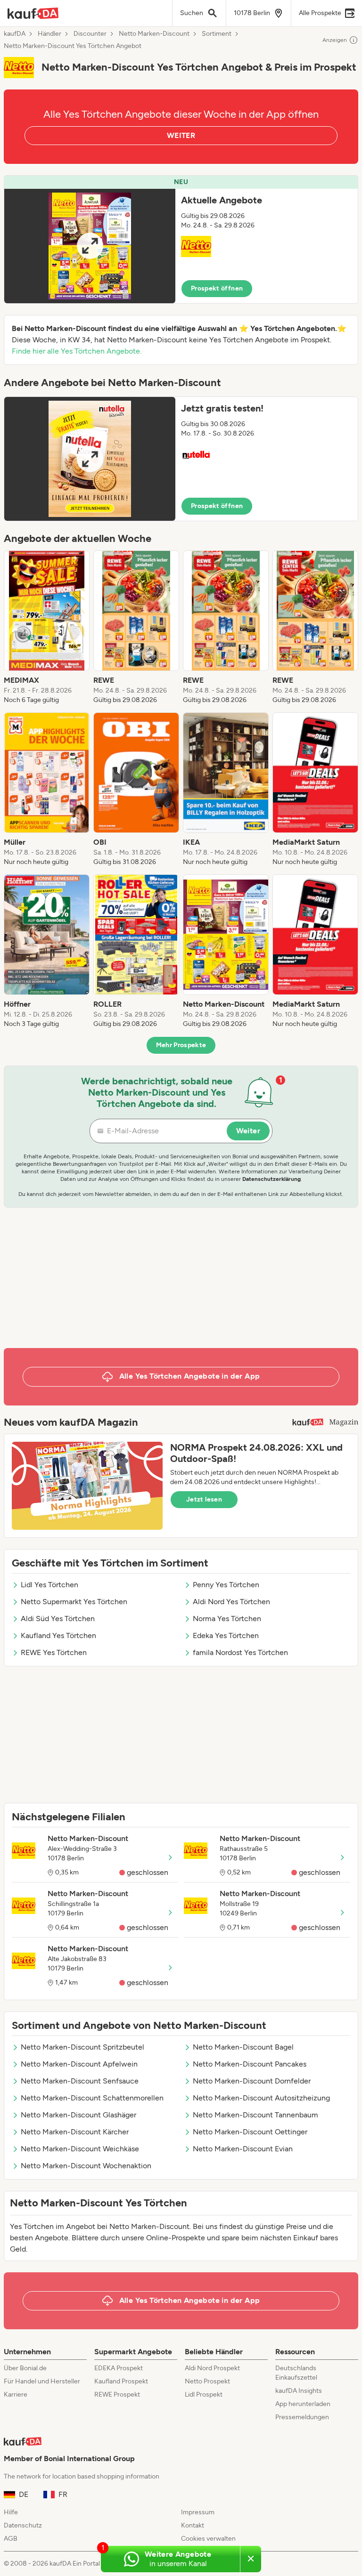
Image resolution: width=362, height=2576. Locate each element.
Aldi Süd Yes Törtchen (58, 1619)
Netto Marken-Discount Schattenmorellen (92, 2098)
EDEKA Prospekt (119, 2368)
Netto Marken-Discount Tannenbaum (255, 2115)
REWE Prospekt (117, 2394)
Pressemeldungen (302, 2417)
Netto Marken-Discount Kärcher (75, 2132)
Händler (49, 34)
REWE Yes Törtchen (54, 1652)
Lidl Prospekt (204, 2394)
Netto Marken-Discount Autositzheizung (261, 2098)
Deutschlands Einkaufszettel (296, 2373)
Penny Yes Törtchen (226, 1585)
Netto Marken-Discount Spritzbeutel (82, 2047)
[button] (181, 239)
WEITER (181, 135)
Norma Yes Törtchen (227, 1619)
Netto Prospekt (207, 2381)
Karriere (16, 2394)
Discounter (90, 34)
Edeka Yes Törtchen (226, 1635)
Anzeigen (335, 40)
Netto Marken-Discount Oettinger (250, 2132)
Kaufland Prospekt (121, 2381)
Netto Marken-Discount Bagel (243, 2047)
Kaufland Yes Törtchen (58, 1635)
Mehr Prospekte (181, 1045)
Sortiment (217, 34)
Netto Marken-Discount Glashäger (78, 2115)
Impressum (198, 2512)
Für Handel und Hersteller (42, 2381)
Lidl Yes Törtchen (49, 1585)
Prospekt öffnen (217, 288)
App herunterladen (303, 2404)
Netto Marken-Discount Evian (243, 2149)
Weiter (248, 1131)
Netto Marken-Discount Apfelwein (79, 2064)
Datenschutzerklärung (271, 1179)
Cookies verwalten (208, 2539)
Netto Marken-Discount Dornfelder (252, 2081)
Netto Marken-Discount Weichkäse (80, 2149)
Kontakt (193, 2525)
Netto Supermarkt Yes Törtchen (74, 1602)
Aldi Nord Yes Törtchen (231, 1602)
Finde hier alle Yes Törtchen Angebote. (77, 351)
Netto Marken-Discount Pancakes (250, 2064)
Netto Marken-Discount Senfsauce (80, 2081)
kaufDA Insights (299, 2391)
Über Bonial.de (25, 2368)
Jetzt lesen (204, 1499)
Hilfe (11, 2512)
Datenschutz (23, 2525)
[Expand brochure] (90, 246)
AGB (11, 2539)
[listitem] (47, 628)
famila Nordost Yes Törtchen (240, 1652)
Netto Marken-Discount (154, 34)
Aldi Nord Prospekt (212, 2368)
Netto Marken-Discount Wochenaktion (86, 2166)
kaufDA (15, 34)
